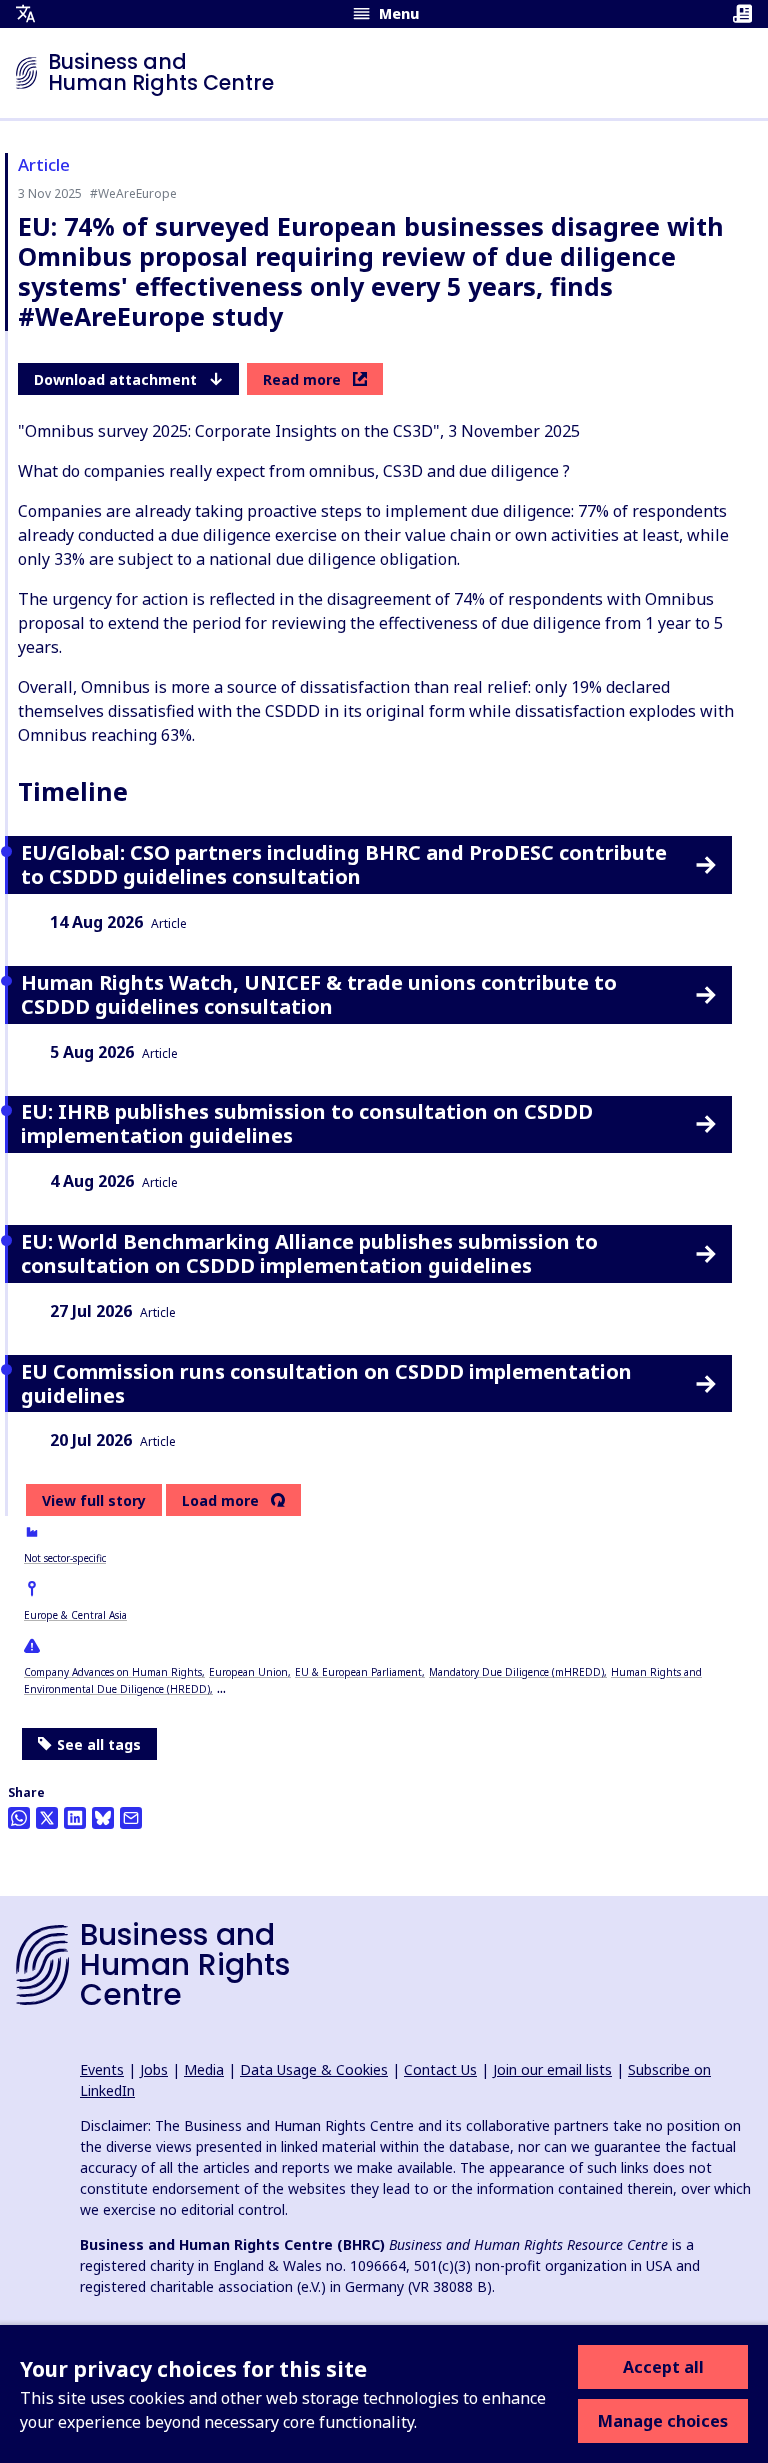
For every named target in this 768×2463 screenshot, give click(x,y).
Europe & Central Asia (75, 1615)
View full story (94, 1500)
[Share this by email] (131, 1818)
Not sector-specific (65, 1558)
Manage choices (663, 2421)
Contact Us (440, 2069)
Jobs (154, 2069)
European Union (248, 1672)
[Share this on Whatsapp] (19, 1818)
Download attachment (115, 379)
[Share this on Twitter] (47, 1818)
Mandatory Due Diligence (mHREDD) (516, 1672)
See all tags (99, 1744)
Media (204, 2069)
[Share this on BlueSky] (103, 1818)
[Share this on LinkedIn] (75, 1818)
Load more (220, 1501)
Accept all (663, 2367)
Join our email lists (552, 2069)
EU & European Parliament (358, 1672)
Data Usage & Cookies (314, 2069)
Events (102, 2069)
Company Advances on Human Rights (113, 1672)
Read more (302, 379)
